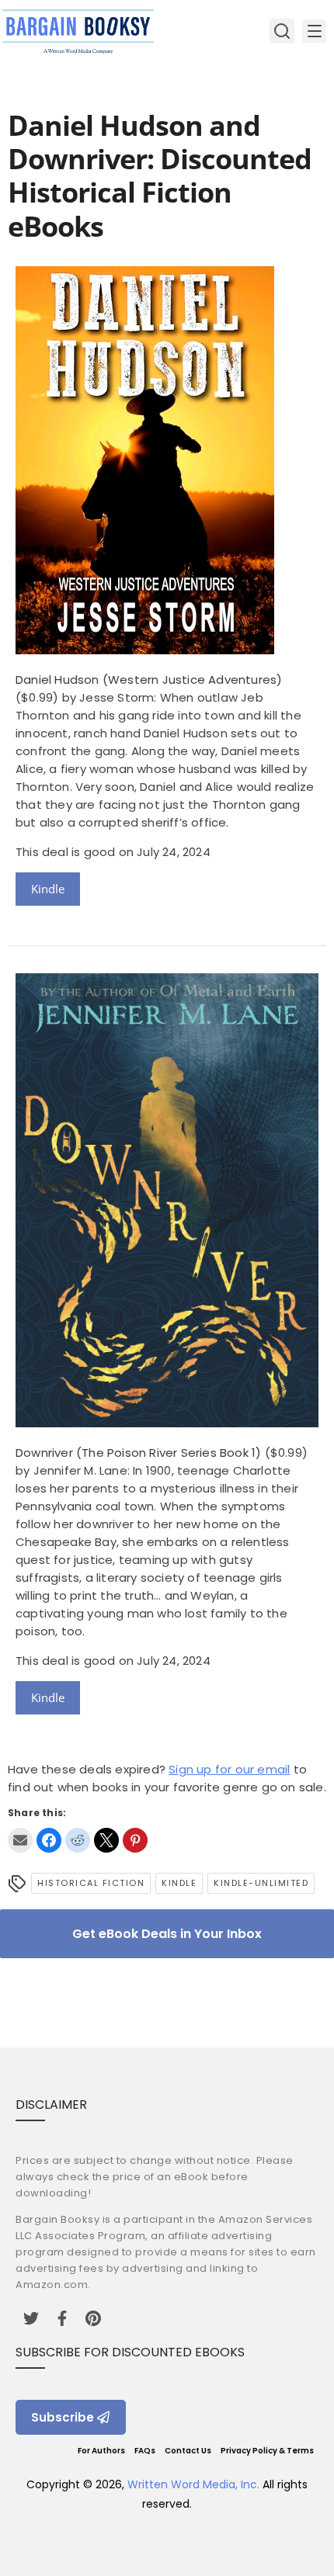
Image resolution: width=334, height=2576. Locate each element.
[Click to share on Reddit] (78, 1840)
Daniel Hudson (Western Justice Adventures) (149, 680)
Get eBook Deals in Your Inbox (167, 1934)
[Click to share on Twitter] (106, 1840)
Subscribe (63, 2417)
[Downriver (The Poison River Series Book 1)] (167, 1423)
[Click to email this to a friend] (20, 1840)
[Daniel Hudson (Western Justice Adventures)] (145, 650)
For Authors (101, 2451)
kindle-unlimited (261, 1883)
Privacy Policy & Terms (267, 2451)
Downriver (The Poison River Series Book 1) (138, 1453)
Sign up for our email (229, 1769)
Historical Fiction (91, 1883)
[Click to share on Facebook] (49, 1840)
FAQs (145, 2451)
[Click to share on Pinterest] (135, 1840)
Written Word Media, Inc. (193, 2484)
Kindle (48, 889)
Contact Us (188, 2451)
